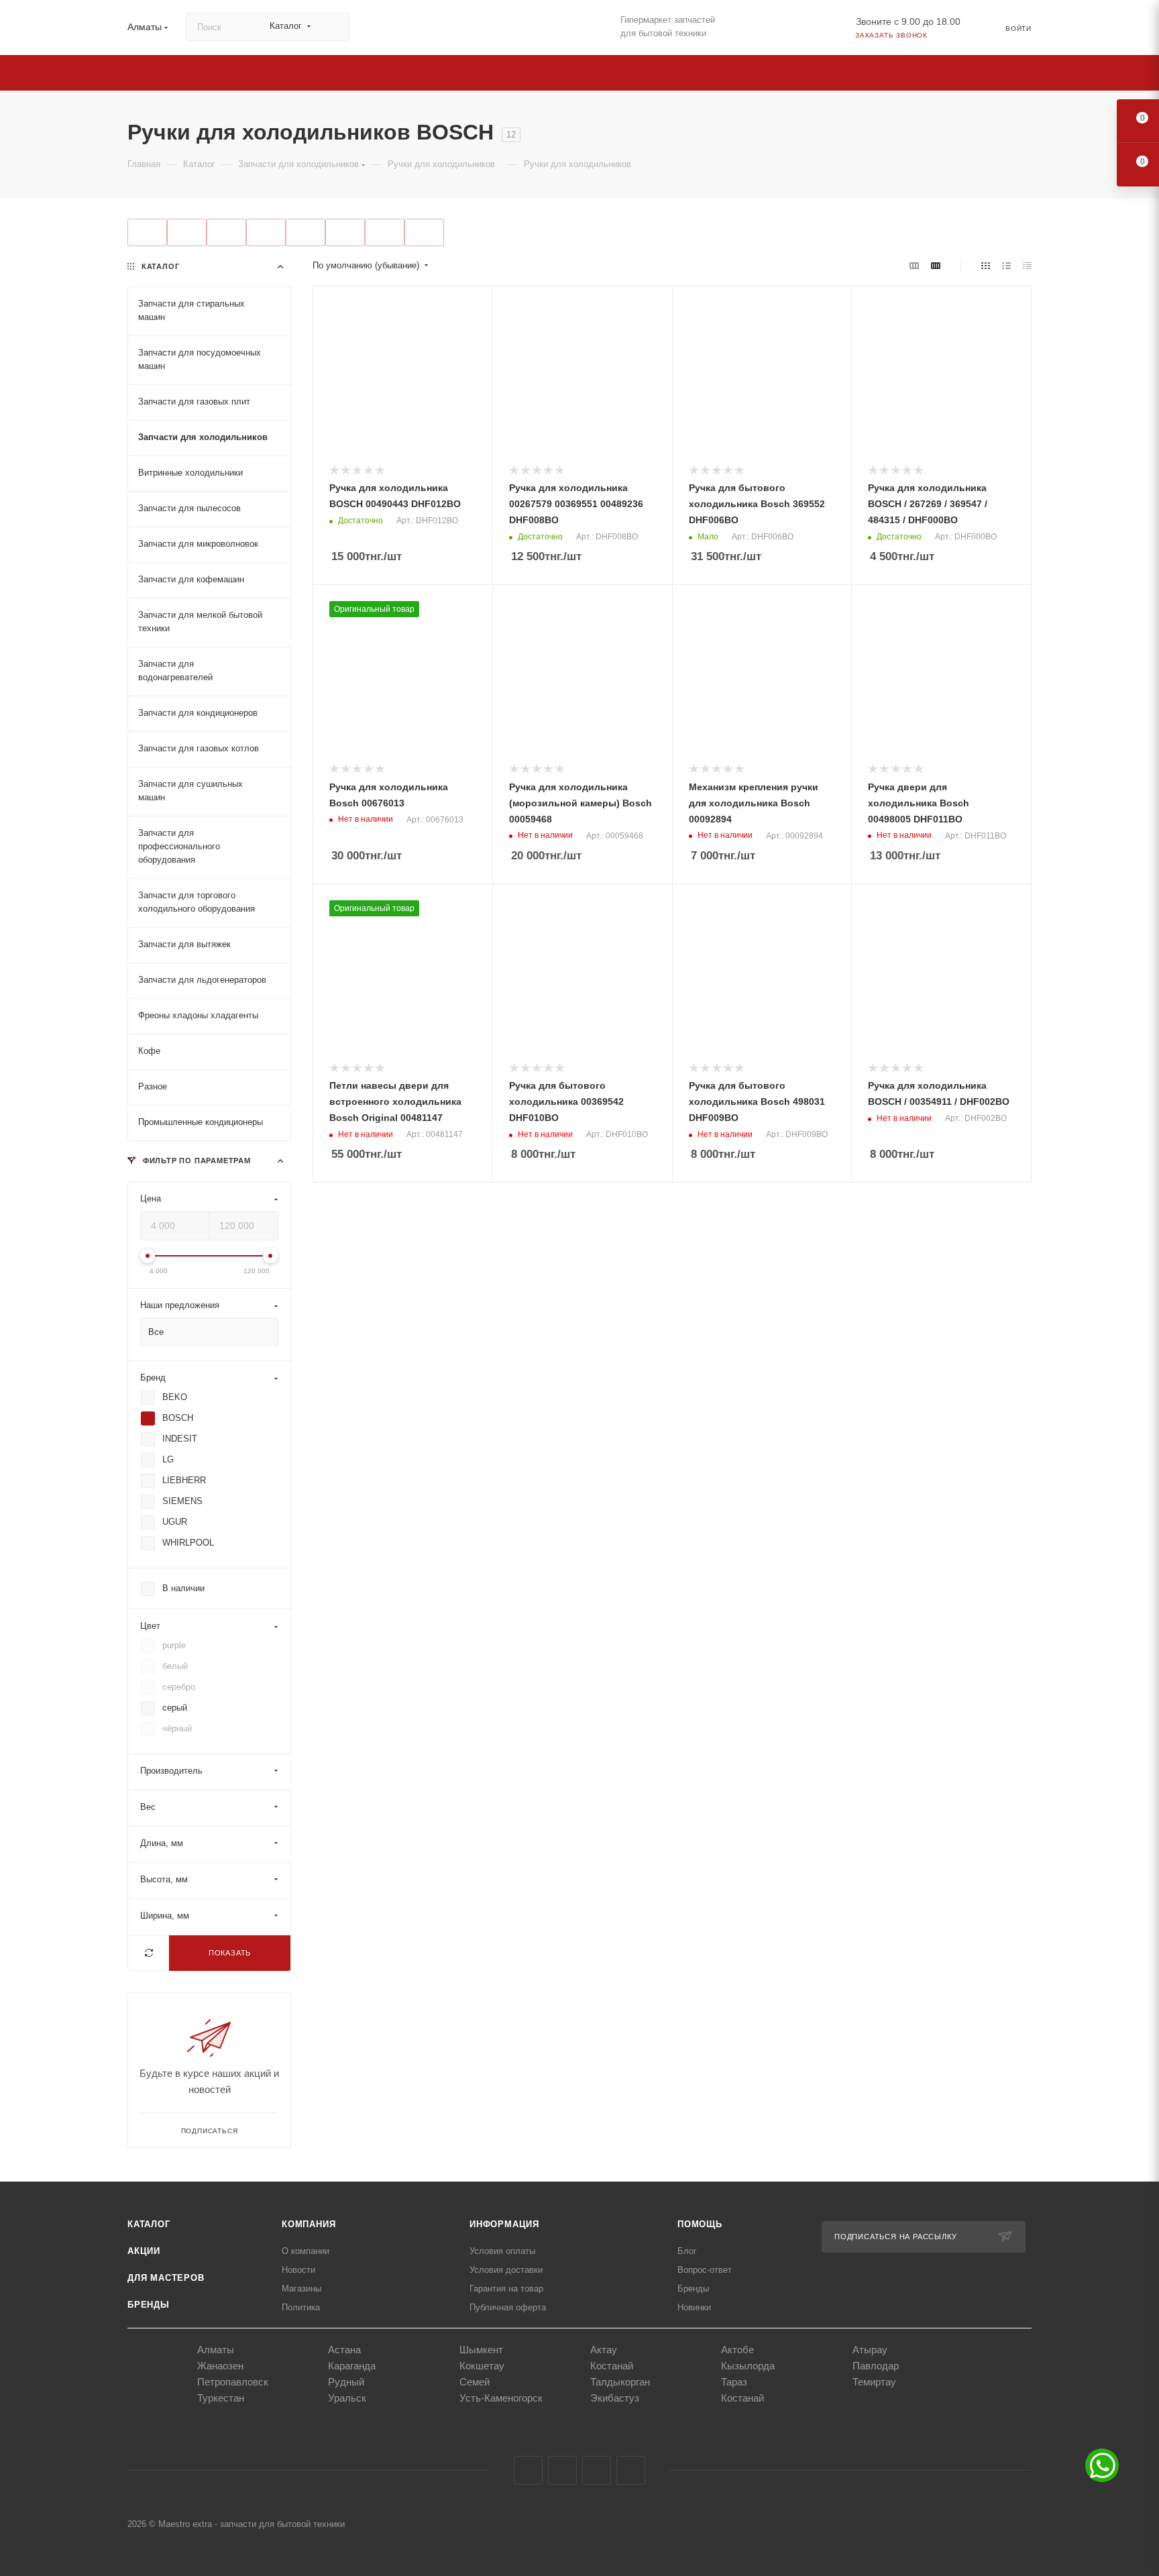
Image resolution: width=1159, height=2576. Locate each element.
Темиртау (874, 2382)
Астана (344, 2350)
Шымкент (481, 2350)
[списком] (1006, 266)
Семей (475, 2382)
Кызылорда (748, 2366)
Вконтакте (528, 2470)
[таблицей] (1027, 266)
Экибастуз (615, 2398)
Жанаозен (220, 2366)
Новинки (694, 2307)
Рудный (346, 2382)
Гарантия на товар (506, 2289)
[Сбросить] (149, 1952)
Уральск (347, 2398)
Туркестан (221, 2398)
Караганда (352, 2366)
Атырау (870, 2350)
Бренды (149, 2305)
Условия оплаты (502, 2251)
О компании (306, 2251)
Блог (687, 2251)
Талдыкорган (620, 2382)
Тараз (734, 2382)
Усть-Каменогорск (501, 2398)
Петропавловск (233, 2382)
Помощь (700, 2224)
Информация (504, 2224)
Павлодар (876, 2366)
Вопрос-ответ (705, 2270)
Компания (309, 2224)
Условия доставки (506, 2270)
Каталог (149, 2224)
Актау (604, 2350)
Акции (144, 2251)
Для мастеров (166, 2278)
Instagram (562, 2470)
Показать (230, 1952)
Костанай (612, 2366)
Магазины (301, 2289)
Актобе (737, 2350)
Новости (298, 2270)
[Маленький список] (914, 266)
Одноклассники (597, 2470)
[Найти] (333, 27)
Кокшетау (482, 2366)
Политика (301, 2307)
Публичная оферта (508, 2307)
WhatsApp (631, 2470)
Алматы (216, 2350)
